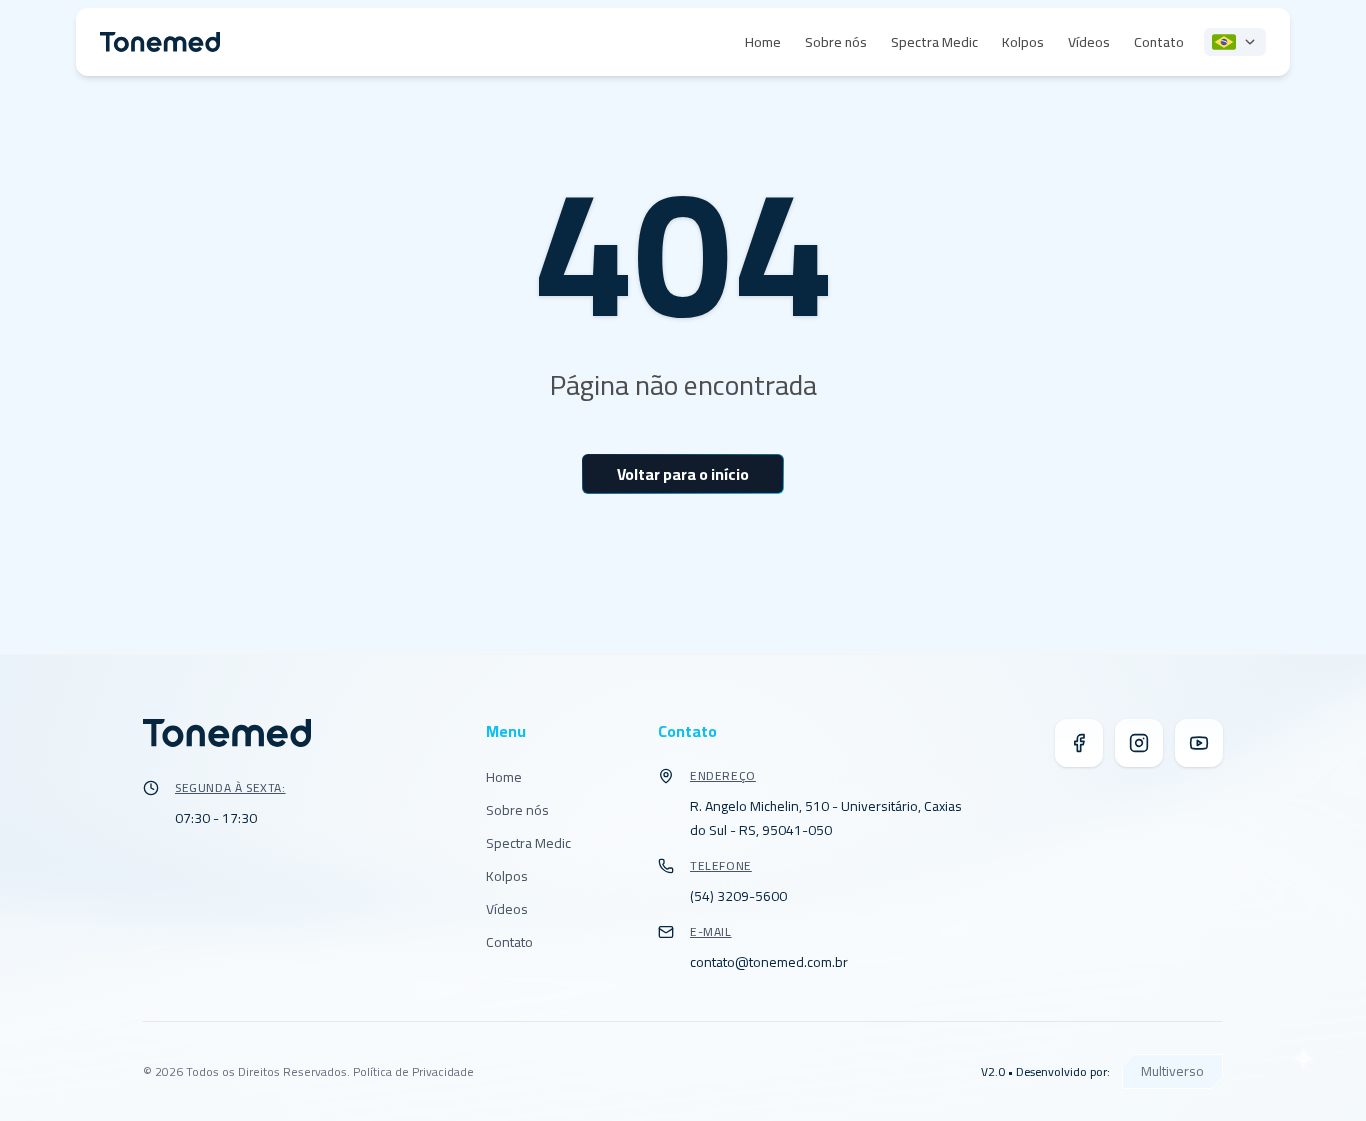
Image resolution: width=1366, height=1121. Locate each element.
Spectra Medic (934, 42)
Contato (1159, 42)
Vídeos (1089, 42)
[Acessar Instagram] (1139, 743)
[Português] (1235, 42)
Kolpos (1023, 42)
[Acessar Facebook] (1079, 743)
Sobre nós (836, 42)
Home (763, 42)
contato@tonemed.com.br (769, 962)
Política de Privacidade (413, 1071)
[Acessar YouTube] (1199, 743)
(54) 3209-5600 (738, 896)
